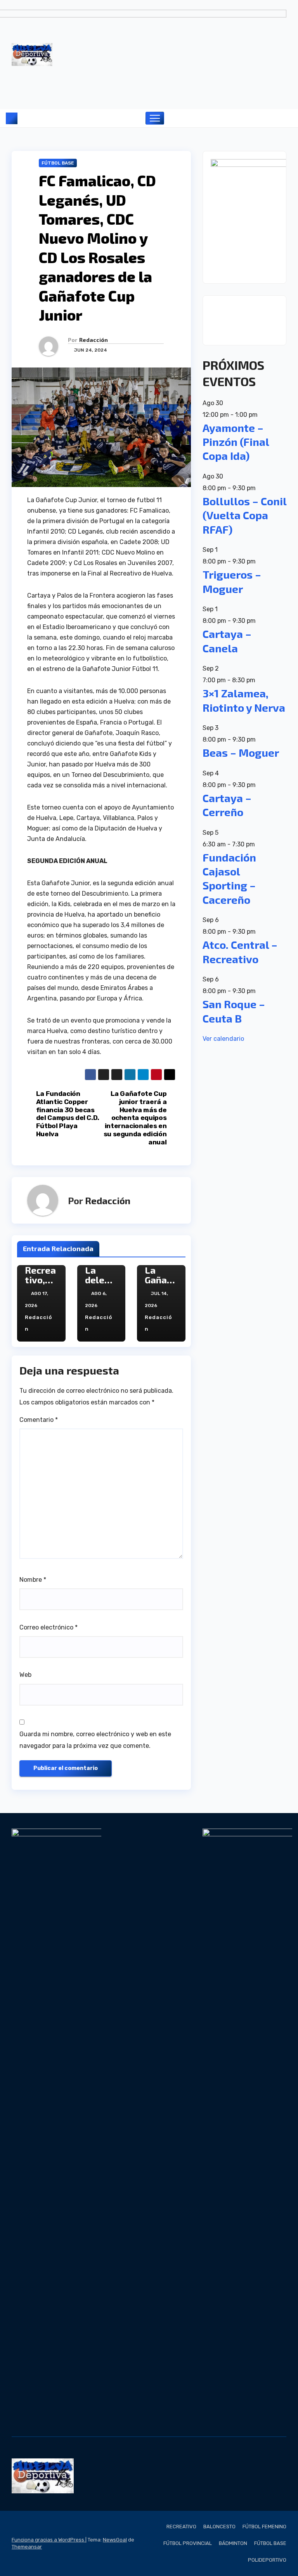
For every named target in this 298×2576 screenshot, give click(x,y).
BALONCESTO (219, 2527)
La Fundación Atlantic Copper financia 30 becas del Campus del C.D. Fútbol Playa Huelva (68, 1114)
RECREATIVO (181, 2527)
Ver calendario (223, 1039)
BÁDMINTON (233, 2543)
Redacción (94, 340)
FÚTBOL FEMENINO (264, 2527)
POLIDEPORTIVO (267, 2560)
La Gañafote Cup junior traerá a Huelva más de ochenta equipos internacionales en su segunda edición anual (135, 1118)
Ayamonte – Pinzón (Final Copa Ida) (236, 442)
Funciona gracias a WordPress (49, 2540)
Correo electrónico (49, 1627)
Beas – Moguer (241, 752)
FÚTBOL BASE (58, 163)
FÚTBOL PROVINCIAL (188, 2543)
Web (25, 1675)
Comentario (39, 1420)
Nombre (33, 1580)
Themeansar (27, 2547)
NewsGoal (115, 2540)
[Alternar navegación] (155, 118)
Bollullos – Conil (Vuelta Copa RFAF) (244, 515)
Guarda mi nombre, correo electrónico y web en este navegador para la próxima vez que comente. (95, 1740)
